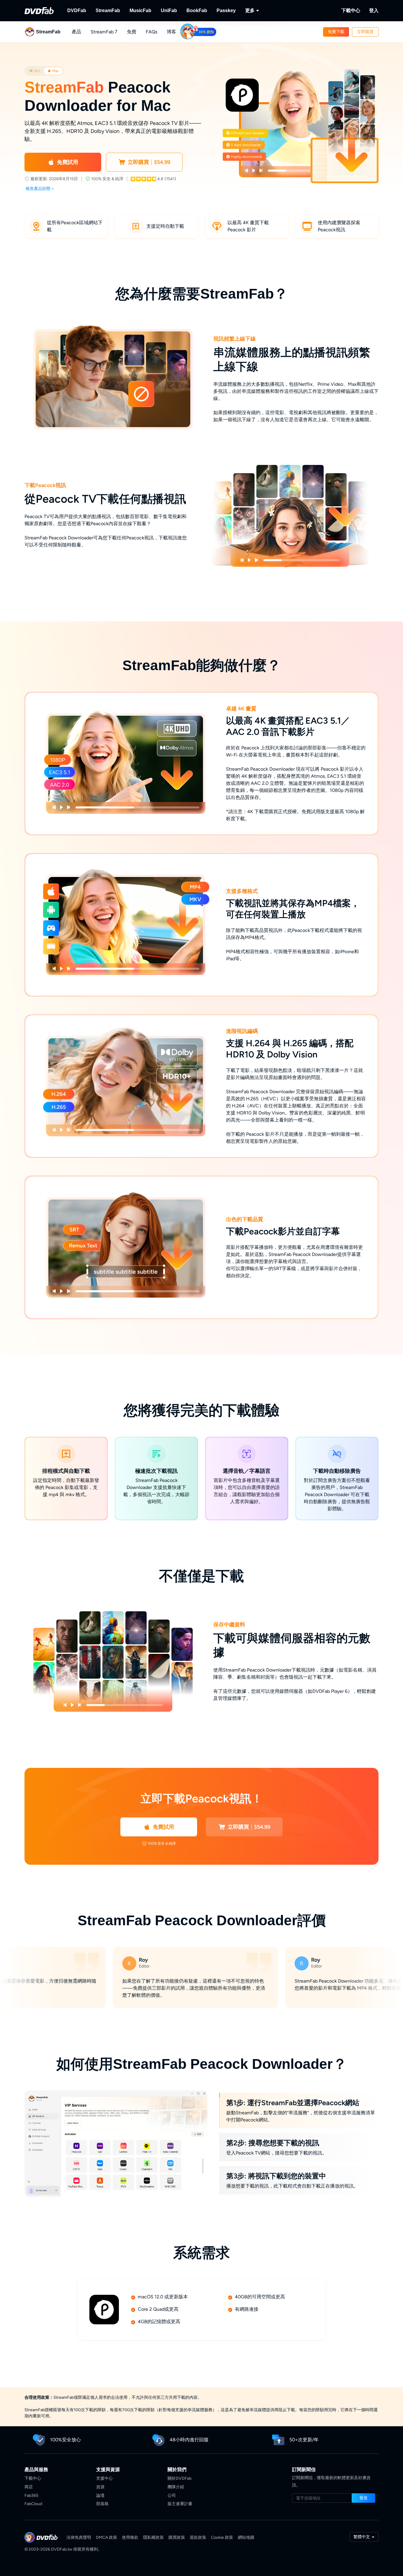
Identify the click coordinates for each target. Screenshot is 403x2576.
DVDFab (77, 10)
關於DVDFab (180, 2478)
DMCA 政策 (107, 2537)
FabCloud (33, 2504)
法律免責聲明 (79, 2537)
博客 (171, 32)
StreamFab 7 (104, 32)
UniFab (169, 10)
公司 (172, 2496)
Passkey (226, 10)
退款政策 (198, 2537)
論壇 (100, 2496)
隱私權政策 (153, 2537)
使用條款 (130, 2537)
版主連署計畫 (180, 2504)
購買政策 (177, 2537)
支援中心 (104, 2478)
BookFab (197, 10)
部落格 (102, 2504)
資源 (100, 2487)
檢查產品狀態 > (40, 189)
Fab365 (31, 2496)
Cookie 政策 (222, 2537)
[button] (336, 32)
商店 (29, 2487)
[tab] (35, 71)
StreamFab (108, 10)
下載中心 (351, 10)
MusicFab (140, 10)
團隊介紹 (176, 2487)
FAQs (151, 32)
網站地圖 (246, 2537)
